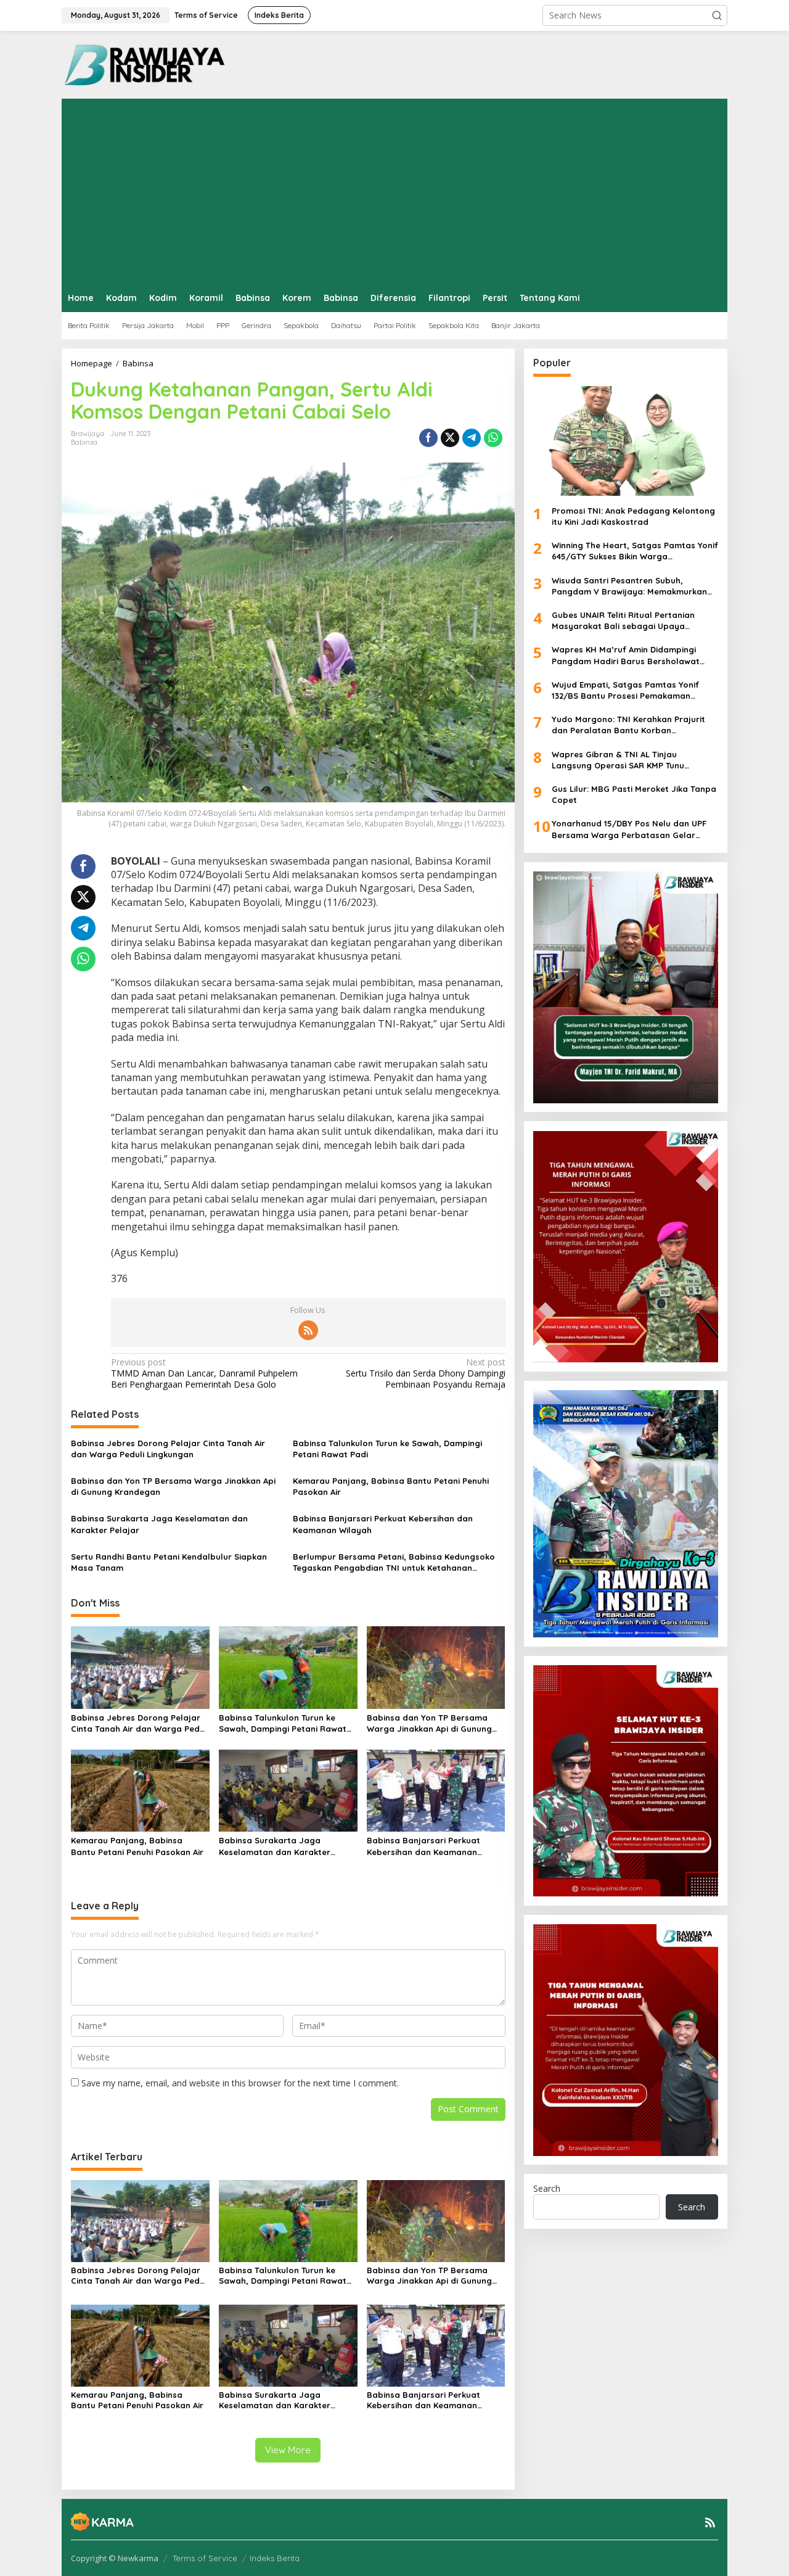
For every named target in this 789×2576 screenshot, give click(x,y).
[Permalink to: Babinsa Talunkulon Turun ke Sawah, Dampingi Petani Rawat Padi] (288, 1666)
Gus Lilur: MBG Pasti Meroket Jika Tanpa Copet (634, 795)
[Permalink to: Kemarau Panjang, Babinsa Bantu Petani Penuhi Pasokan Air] (140, 1790)
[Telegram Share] (472, 438)
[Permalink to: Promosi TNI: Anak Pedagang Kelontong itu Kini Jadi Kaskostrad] (626, 441)
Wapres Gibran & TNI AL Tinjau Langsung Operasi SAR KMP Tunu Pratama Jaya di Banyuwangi (618, 760)
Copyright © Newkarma (115, 2558)
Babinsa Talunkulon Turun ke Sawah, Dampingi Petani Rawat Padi (387, 1449)
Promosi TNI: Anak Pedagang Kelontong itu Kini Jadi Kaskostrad (633, 516)
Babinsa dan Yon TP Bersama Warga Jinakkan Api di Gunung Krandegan (173, 1486)
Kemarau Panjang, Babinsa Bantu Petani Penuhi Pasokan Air (391, 1486)
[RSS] (308, 1330)
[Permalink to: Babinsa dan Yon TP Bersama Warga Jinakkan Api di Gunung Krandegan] (436, 1666)
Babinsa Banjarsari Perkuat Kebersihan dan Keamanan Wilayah (383, 1524)
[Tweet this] (450, 438)
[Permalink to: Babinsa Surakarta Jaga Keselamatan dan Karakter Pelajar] (288, 1790)
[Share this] (428, 438)
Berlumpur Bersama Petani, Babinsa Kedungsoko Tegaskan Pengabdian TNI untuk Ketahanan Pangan (394, 1562)
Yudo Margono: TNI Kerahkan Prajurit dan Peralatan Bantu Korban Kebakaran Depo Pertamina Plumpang (631, 726)
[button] (717, 15)
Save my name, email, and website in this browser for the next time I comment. (240, 2083)
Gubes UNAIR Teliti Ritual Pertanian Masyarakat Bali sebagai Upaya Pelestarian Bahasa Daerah (623, 621)
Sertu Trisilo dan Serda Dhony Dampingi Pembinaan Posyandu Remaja (425, 1373)
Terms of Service (205, 2558)
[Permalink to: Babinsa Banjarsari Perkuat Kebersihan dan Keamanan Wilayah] (436, 1790)
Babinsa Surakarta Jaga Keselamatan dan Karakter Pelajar (159, 1524)
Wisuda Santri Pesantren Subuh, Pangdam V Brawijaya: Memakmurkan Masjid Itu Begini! (629, 586)
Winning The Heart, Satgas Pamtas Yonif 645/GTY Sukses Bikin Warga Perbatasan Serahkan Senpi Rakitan (635, 552)
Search (547, 2189)
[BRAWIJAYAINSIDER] (144, 64)
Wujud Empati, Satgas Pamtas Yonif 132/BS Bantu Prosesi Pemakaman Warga (625, 690)
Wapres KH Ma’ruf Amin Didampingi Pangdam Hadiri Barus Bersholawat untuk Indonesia (626, 656)
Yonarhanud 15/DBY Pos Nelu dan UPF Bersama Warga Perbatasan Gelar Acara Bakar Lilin (629, 830)
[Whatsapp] (493, 438)
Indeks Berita (275, 2558)
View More (288, 2450)
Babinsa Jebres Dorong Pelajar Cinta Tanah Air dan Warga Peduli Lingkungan (168, 1449)
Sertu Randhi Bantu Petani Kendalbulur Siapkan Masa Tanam (169, 1562)
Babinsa (84, 442)
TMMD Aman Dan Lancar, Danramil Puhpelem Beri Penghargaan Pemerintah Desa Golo (204, 1373)
